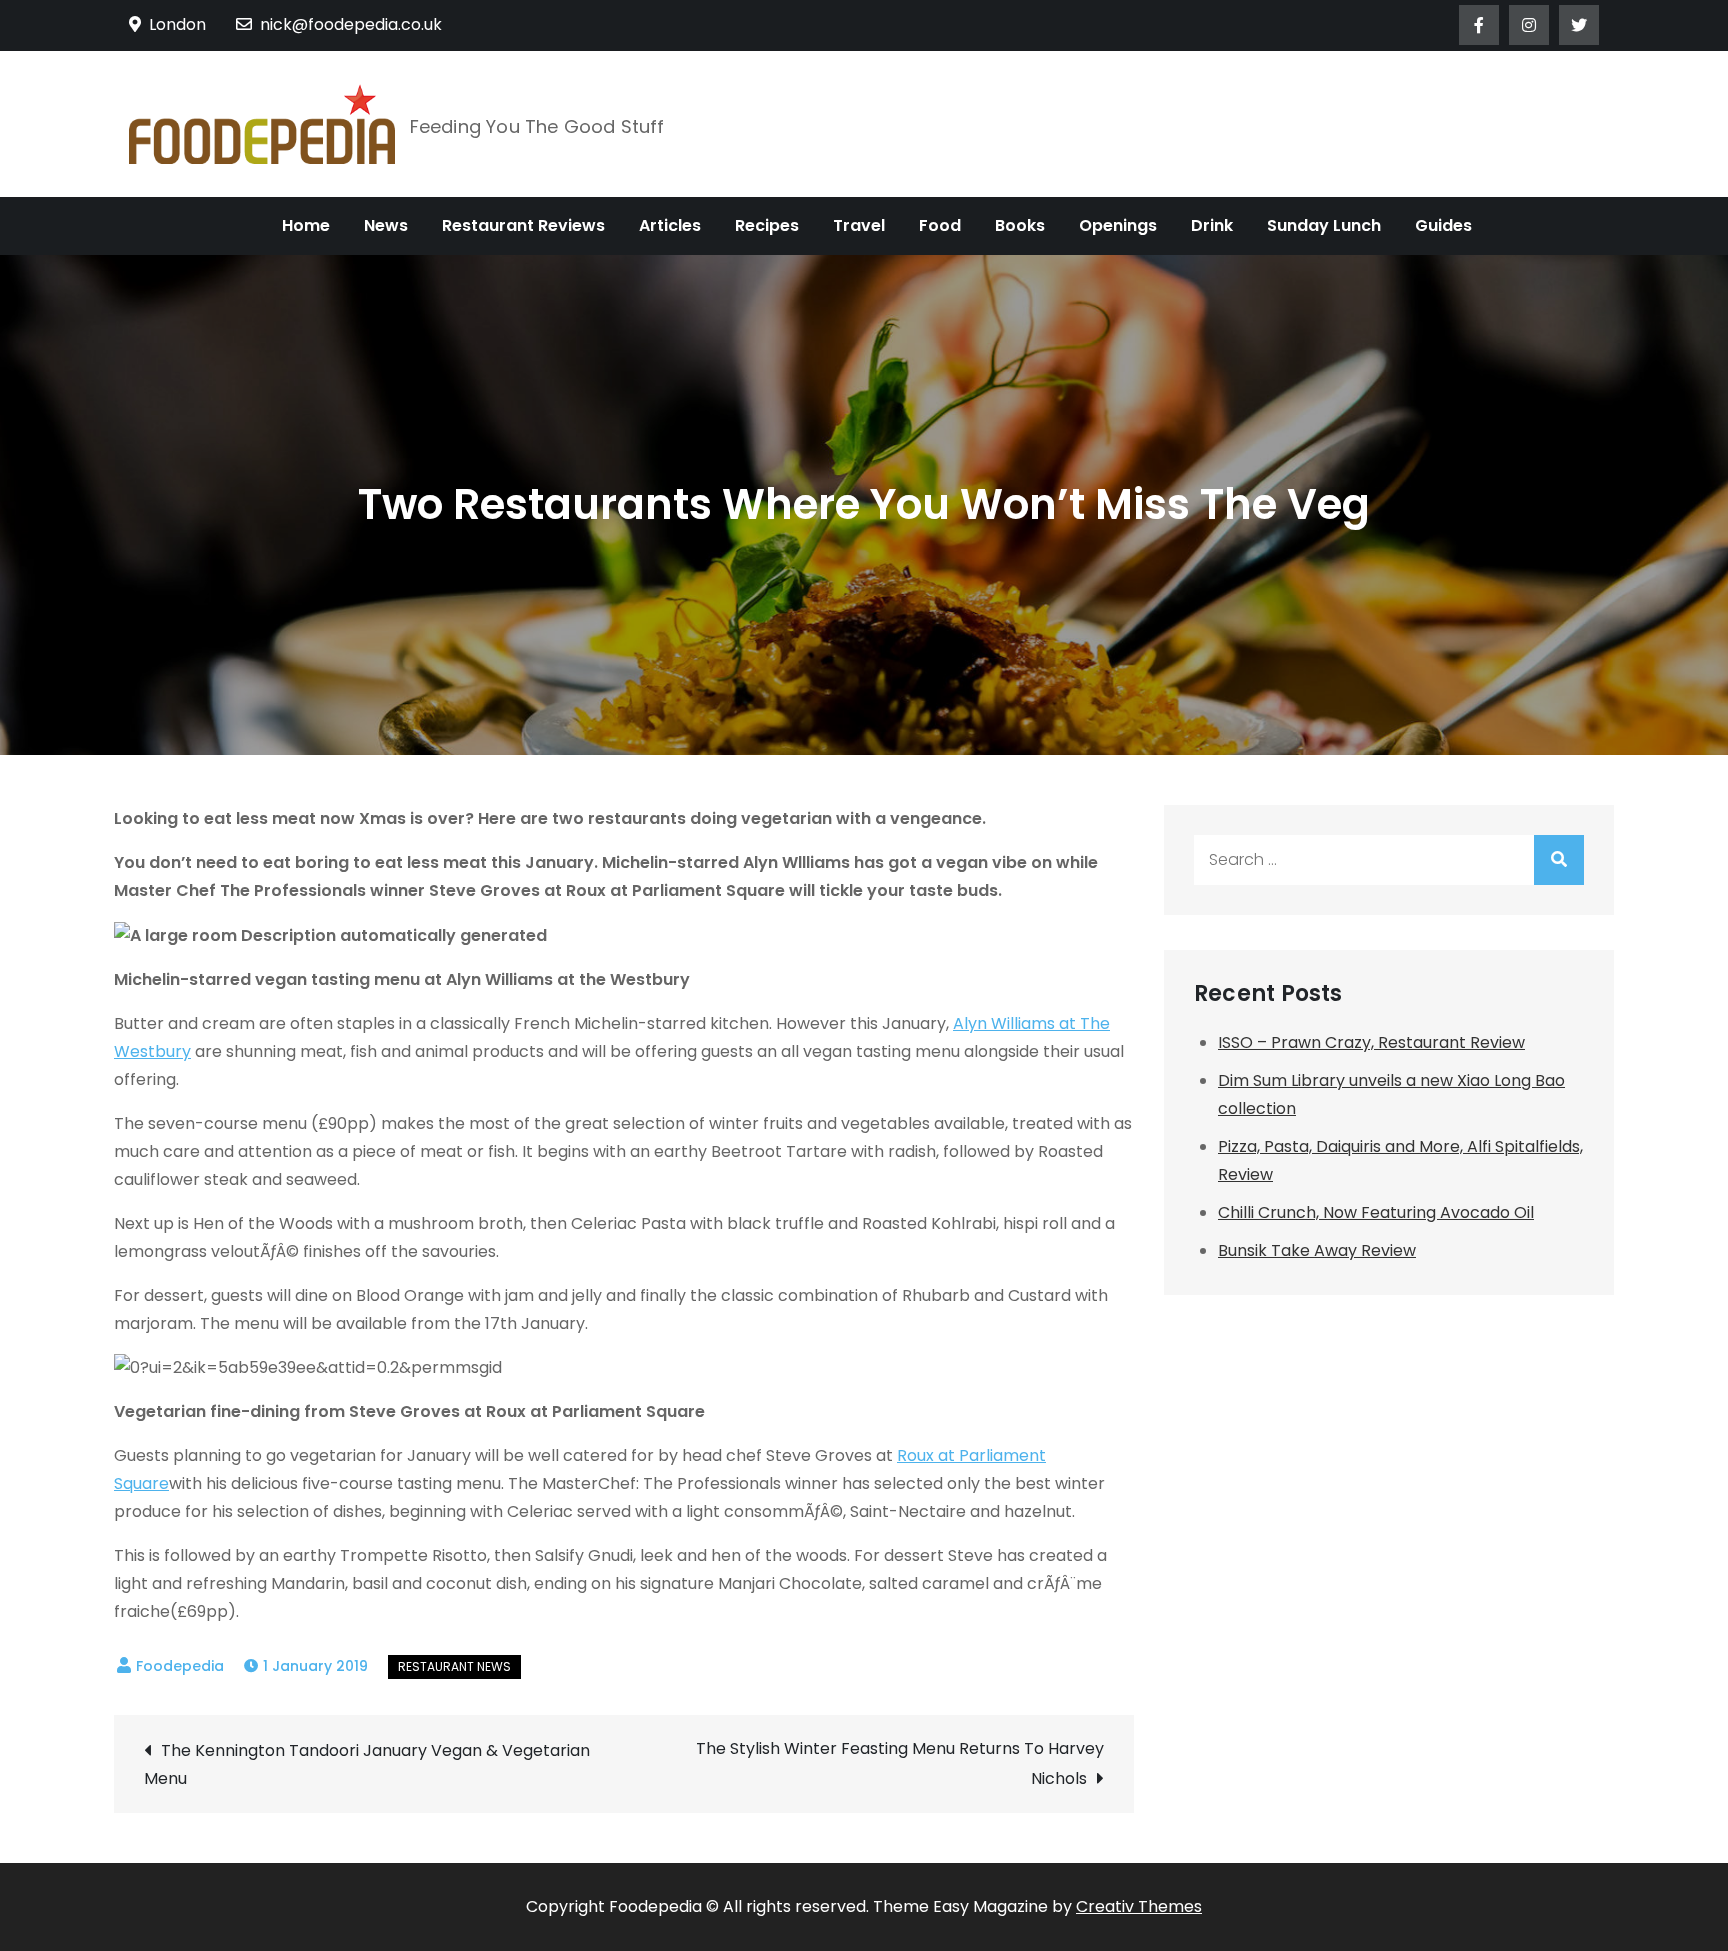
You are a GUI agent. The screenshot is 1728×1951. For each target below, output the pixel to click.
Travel (859, 225)
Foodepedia (180, 1666)
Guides (1443, 225)
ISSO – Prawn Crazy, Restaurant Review (1371, 1042)
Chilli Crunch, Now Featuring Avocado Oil (1376, 1212)
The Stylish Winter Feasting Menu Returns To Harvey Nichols (900, 1763)
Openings (1118, 225)
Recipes (767, 225)
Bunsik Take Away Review (1317, 1250)
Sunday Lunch (1324, 225)
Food (940, 225)
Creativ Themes (1139, 1906)
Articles (670, 225)
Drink (1212, 225)
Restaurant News (454, 1666)
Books (1020, 225)
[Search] (1559, 860)
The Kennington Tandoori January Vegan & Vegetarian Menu (367, 1764)
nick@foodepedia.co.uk (351, 24)
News (386, 225)
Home (306, 225)
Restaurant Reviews (523, 225)
